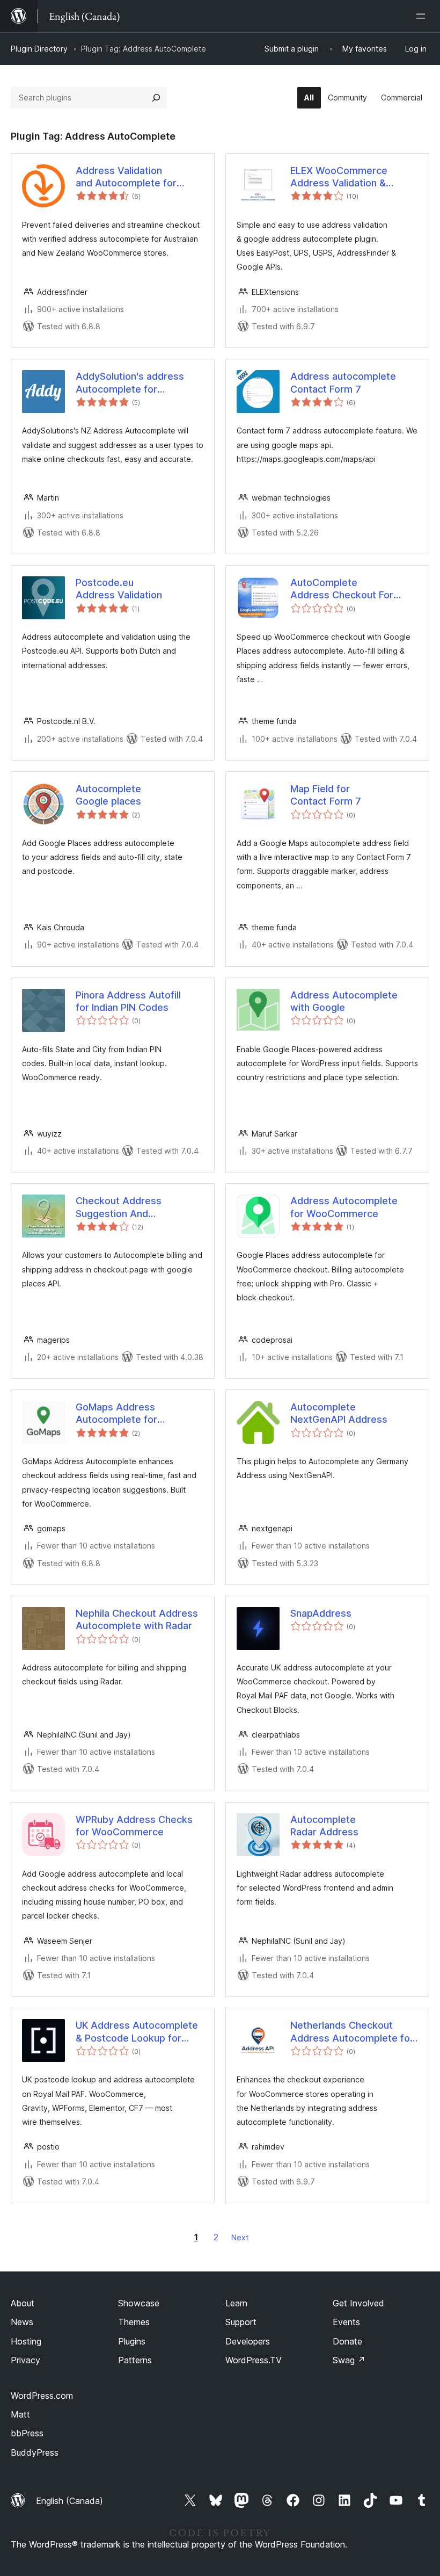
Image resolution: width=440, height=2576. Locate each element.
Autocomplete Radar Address (324, 1826)
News (22, 2322)
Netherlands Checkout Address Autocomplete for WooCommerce (352, 2032)
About (23, 2303)
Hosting (26, 2341)
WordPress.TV (254, 2360)
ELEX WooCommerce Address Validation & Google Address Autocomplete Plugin (339, 177)
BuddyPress (35, 2452)
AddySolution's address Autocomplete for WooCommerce (130, 383)
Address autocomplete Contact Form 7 (343, 382)
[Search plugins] (156, 98)
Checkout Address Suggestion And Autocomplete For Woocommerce (119, 1207)
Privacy (25, 2360)
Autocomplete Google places (108, 795)
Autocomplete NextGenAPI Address (339, 1413)
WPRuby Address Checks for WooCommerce (134, 1826)
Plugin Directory (39, 49)
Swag (349, 2360)
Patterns (135, 2360)
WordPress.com (42, 2396)
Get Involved (358, 2303)
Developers (248, 2341)
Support (241, 2322)
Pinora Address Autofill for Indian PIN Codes (128, 1001)
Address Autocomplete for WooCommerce (344, 1207)
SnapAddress (321, 1613)
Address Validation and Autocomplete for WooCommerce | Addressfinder (126, 177)
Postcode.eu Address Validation (119, 589)
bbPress (27, 2433)
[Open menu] (423, 16)
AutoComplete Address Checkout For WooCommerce (342, 589)
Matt (20, 2414)
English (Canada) (69, 2501)
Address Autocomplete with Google (344, 1001)
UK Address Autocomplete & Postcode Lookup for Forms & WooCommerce (137, 2032)
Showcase (139, 2303)
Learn (236, 2303)
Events (346, 2322)
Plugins (132, 2341)
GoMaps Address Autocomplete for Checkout (116, 1414)
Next (240, 2237)
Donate (347, 2341)
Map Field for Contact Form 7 (326, 795)
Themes (134, 2322)
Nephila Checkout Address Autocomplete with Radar (137, 1619)
